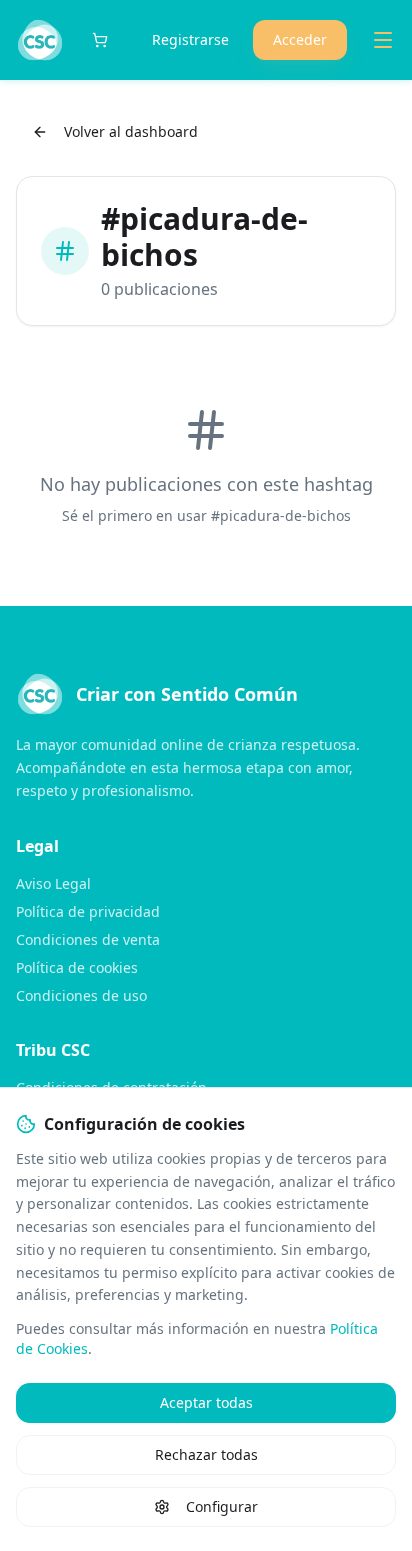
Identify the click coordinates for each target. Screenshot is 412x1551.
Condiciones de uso (81, 995)
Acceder (300, 39)
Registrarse (190, 39)
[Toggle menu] (383, 40)
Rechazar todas (206, 1454)
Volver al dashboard (131, 131)
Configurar (222, 1506)
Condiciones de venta (88, 939)
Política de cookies (77, 967)
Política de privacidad (88, 911)
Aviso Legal (53, 883)
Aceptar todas (206, 1402)
